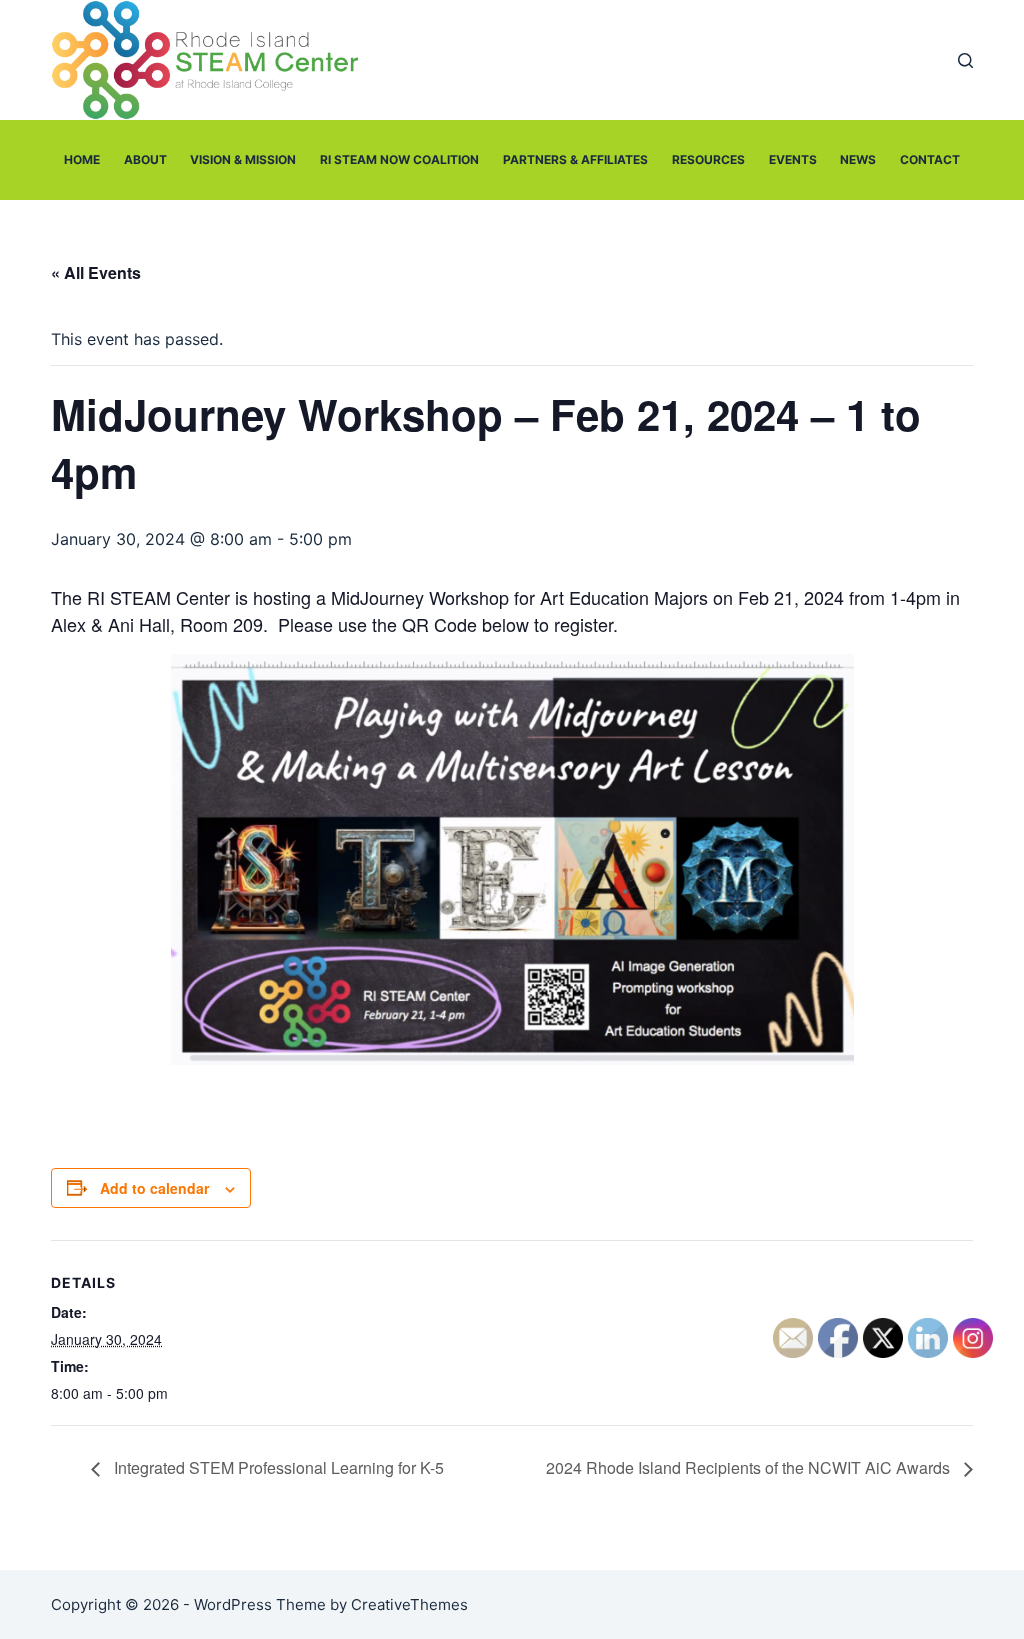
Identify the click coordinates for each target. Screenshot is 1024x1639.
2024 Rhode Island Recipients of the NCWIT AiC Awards (750, 1467)
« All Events (96, 272)
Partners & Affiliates (575, 159)
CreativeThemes (409, 1604)
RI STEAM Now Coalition (399, 159)
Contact (930, 159)
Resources (708, 159)
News (858, 159)
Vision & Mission (243, 159)
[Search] (965, 60)
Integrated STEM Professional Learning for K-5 (277, 1467)
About (145, 159)
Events (793, 159)
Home (82, 159)
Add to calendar (154, 1188)
